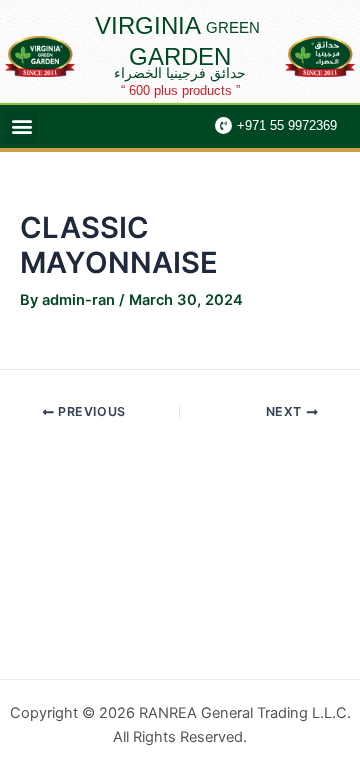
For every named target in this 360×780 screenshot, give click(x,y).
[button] (21, 126)
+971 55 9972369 (287, 125)
